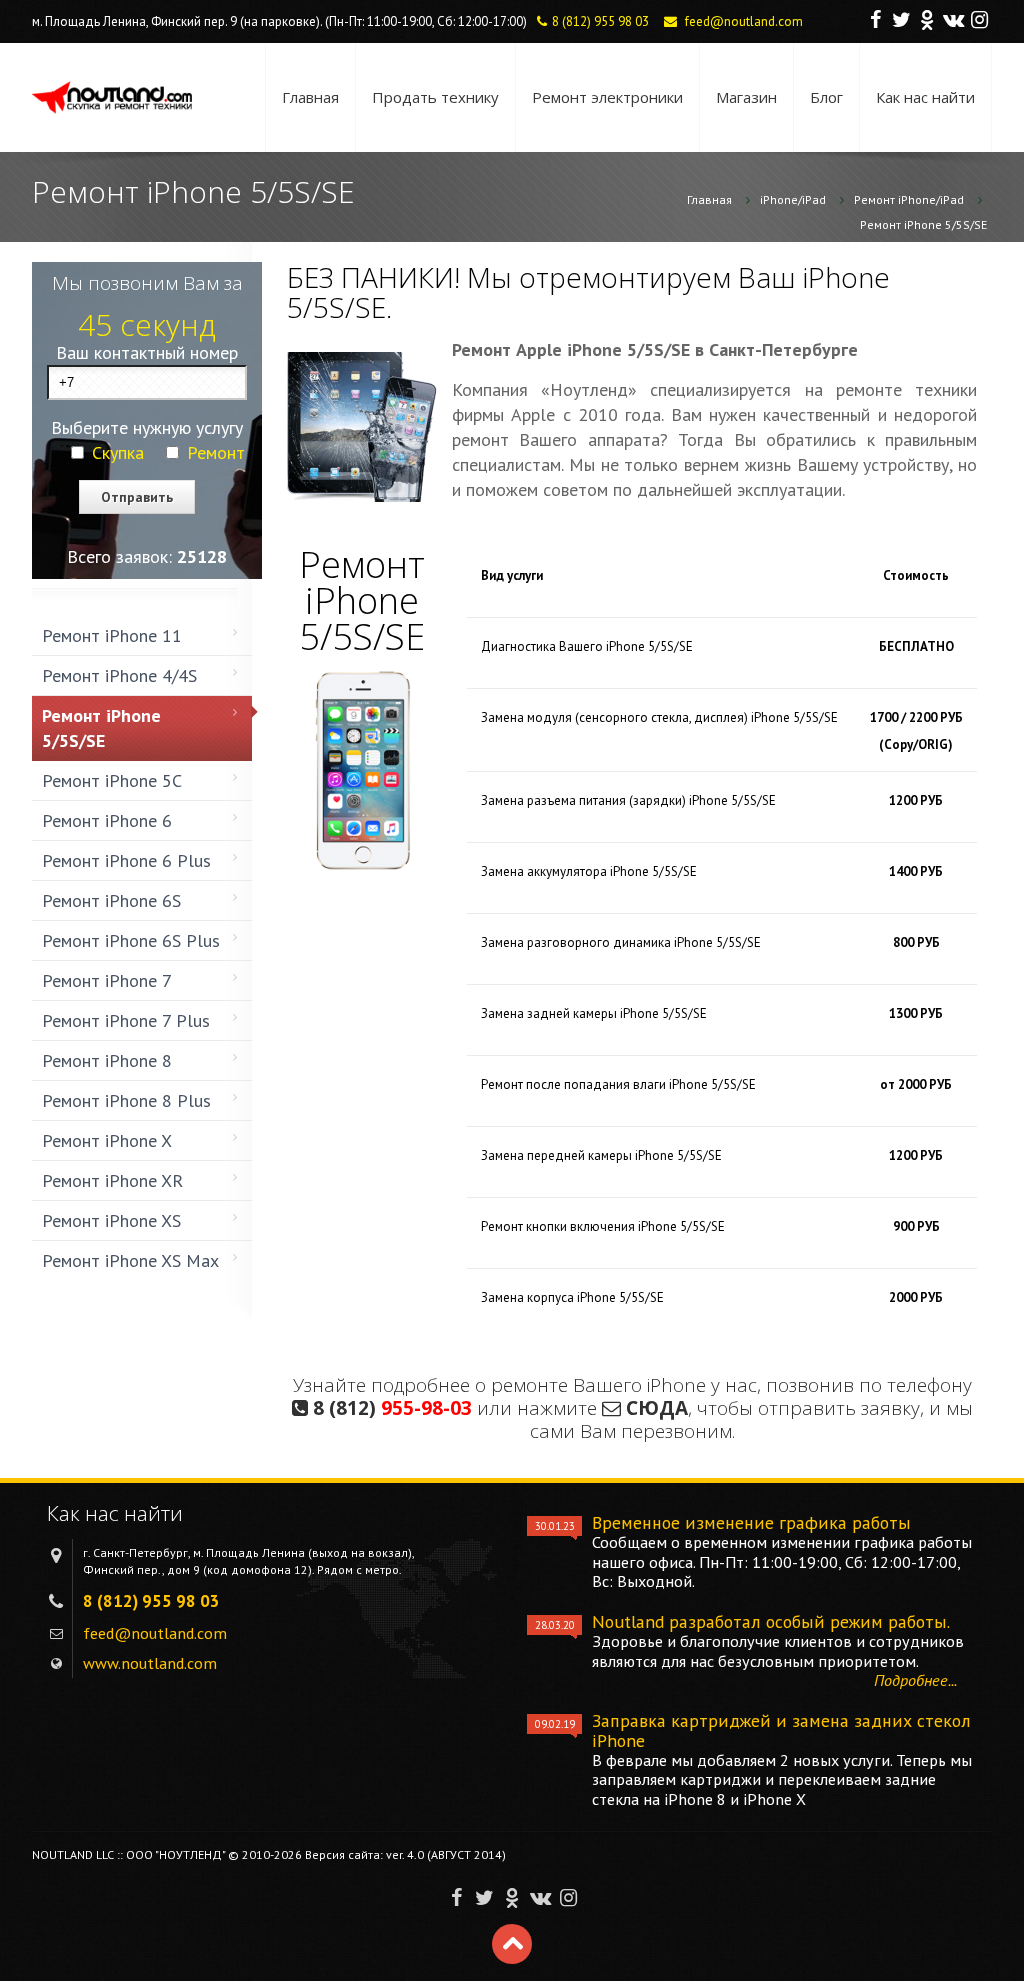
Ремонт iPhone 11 (112, 635)
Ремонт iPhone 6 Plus (126, 860)
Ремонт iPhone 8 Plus (126, 1100)
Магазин (746, 97)
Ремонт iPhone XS (111, 1220)
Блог (826, 97)
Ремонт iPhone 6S (111, 900)
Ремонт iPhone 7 (107, 980)
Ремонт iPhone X (107, 1140)
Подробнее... (915, 1680)
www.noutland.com (150, 1663)
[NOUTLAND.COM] (112, 97)
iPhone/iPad (793, 199)
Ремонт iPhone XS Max (130, 1260)
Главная (310, 97)
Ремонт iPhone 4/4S (119, 675)
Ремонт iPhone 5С (112, 780)
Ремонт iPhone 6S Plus (131, 940)
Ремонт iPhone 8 (107, 1060)
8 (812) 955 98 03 (600, 21)
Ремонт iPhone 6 (107, 820)
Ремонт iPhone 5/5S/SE (923, 224)
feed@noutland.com (744, 21)
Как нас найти (925, 97)
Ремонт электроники (607, 97)
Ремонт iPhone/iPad (909, 199)
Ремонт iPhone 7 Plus (126, 1020)
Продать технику (435, 97)
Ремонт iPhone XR (112, 1180)
